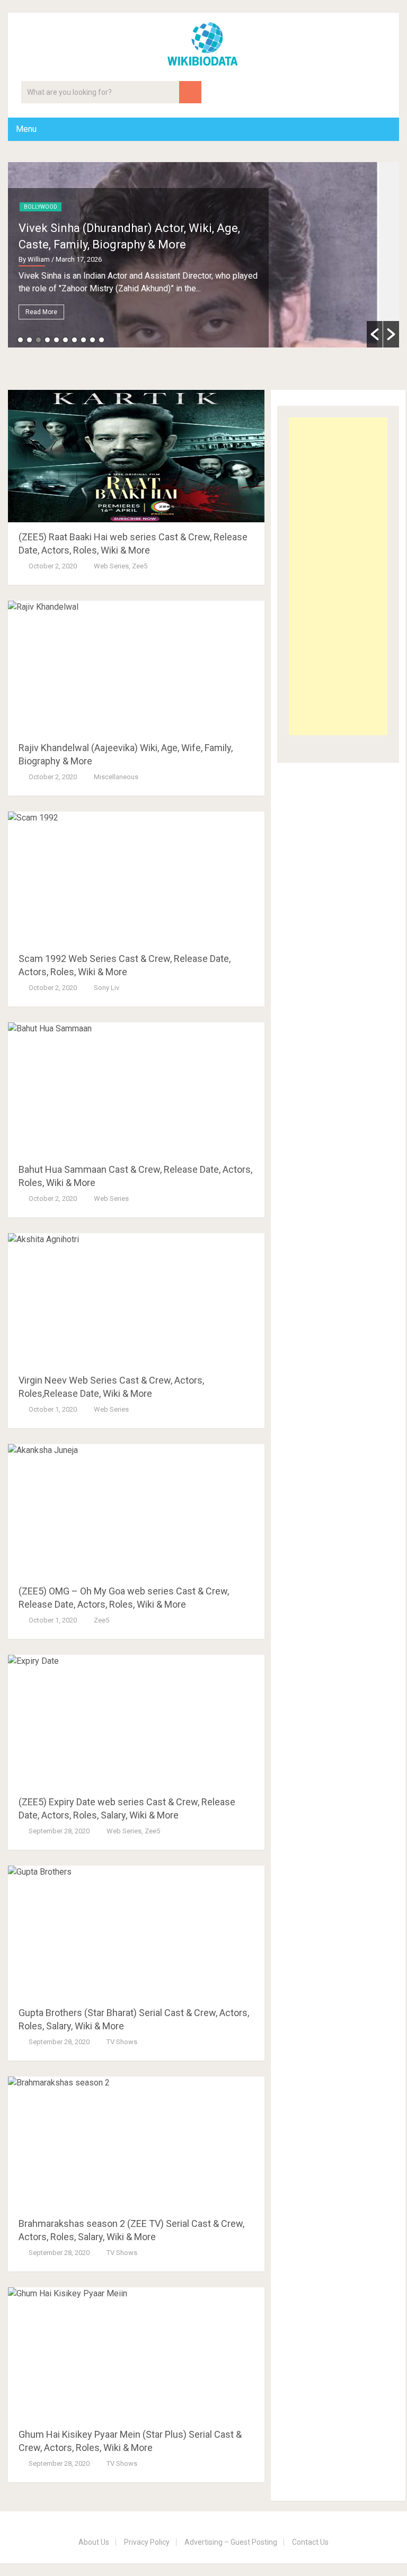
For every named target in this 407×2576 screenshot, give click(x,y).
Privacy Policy (147, 2542)
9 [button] (92, 340)
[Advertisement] (338, 576)
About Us (94, 2542)
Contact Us (310, 2542)
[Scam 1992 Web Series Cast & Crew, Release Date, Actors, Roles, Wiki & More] (136, 878)
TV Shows (122, 2042)
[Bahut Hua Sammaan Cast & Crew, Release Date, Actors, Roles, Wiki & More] (136, 1089)
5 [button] (56, 340)
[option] (203, 255)
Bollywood (41, 207)
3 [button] (38, 340)
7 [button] (74, 340)
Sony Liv (107, 988)
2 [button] (29, 340)
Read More (41, 312)
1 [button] (20, 340)
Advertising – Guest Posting (231, 2542)
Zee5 (140, 566)
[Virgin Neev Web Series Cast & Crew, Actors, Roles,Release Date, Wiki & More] (136, 1299)
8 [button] (83, 340)
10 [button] (101, 340)
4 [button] (47, 340)
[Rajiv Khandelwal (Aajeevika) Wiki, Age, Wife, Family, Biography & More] (136, 667)
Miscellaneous (116, 777)
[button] (375, 334)
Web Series (111, 566)
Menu (26, 129)
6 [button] (65, 340)
